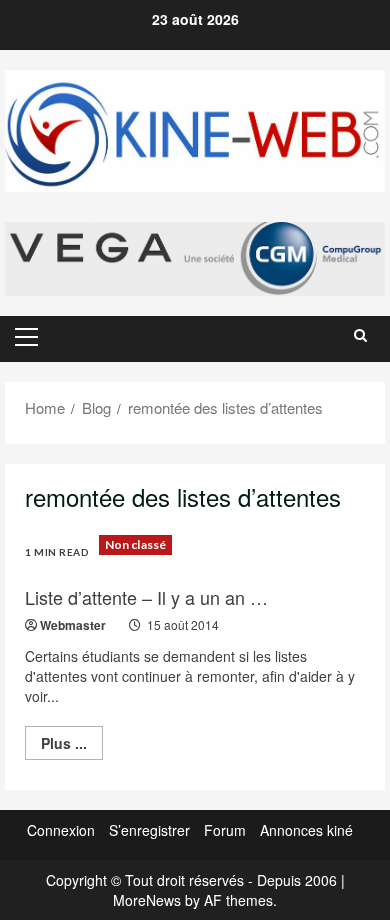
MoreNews (147, 900)
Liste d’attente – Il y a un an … (146, 597)
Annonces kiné (306, 830)
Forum (225, 830)
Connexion (61, 830)
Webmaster (73, 625)
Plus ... (72, 746)
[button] (26, 337)
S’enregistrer (149, 830)
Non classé (135, 544)
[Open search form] (360, 335)
